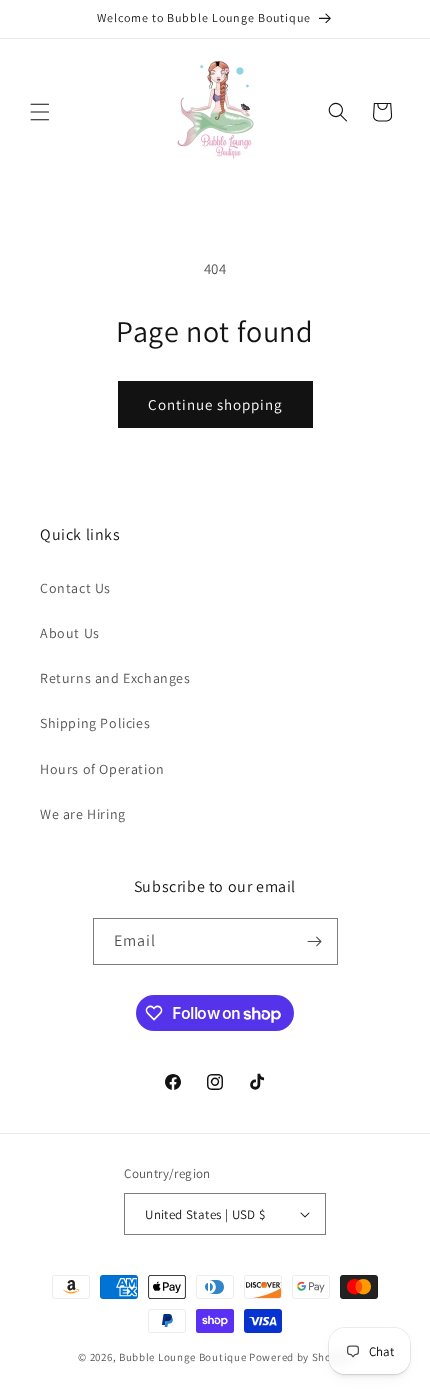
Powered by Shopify (300, 1357)
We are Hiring (83, 814)
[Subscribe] (315, 941)
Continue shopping (215, 404)
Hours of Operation (102, 769)
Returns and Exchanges (115, 678)
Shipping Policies (95, 723)
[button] (40, 112)
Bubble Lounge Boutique (182, 1357)
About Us (70, 633)
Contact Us (75, 588)
